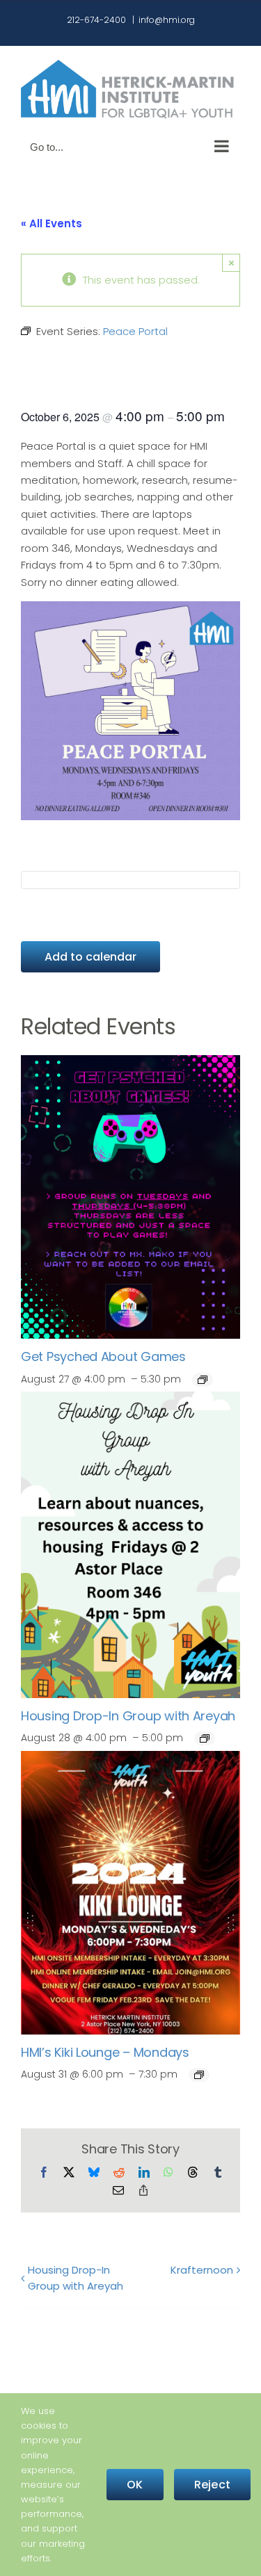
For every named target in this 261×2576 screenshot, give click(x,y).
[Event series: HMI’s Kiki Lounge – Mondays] (199, 2075)
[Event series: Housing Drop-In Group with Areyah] (205, 1738)
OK (135, 2485)
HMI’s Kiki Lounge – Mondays (105, 2052)
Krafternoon (202, 2270)
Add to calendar (90, 957)
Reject (212, 2485)
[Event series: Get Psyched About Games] (203, 1380)
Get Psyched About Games (103, 1356)
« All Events (52, 223)
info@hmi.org (167, 20)
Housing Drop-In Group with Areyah (128, 1716)
